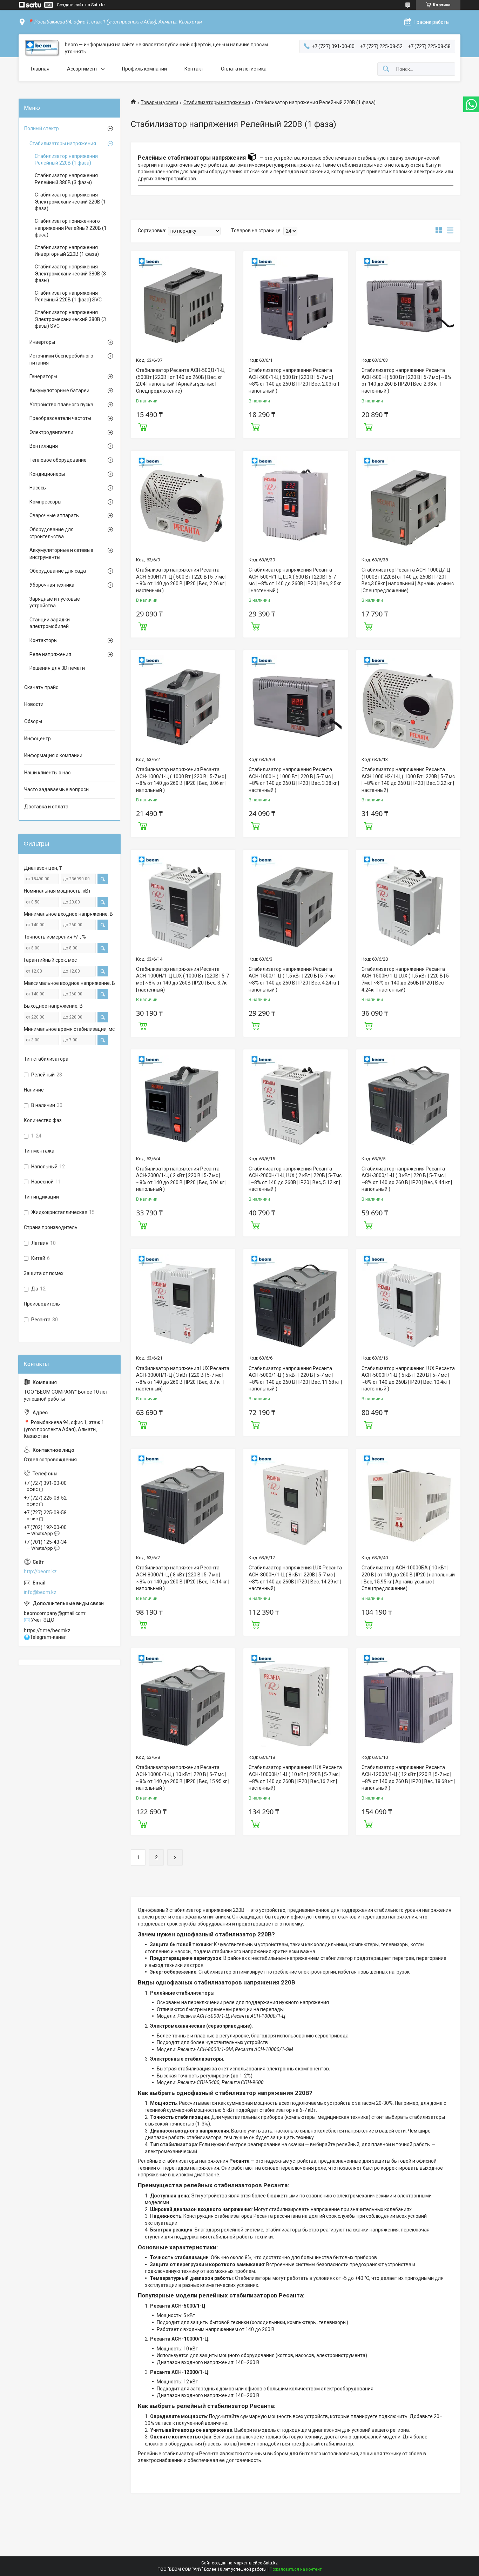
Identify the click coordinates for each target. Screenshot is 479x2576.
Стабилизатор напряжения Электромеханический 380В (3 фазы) (70, 273)
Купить (143, 426)
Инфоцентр (38, 739)
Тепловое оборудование (58, 460)
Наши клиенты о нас (47, 773)
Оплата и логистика (244, 69)
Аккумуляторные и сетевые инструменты (61, 554)
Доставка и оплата (46, 807)
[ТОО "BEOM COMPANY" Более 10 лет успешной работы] (42, 48)
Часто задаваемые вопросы (57, 789)
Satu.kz (271, 2563)
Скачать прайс (41, 687)
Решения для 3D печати (57, 668)
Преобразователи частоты (60, 418)
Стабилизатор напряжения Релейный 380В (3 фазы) (66, 179)
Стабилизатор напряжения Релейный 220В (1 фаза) (66, 160)
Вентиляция (44, 446)
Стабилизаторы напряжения (217, 102)
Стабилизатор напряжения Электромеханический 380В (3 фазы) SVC (70, 319)
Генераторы (43, 376)
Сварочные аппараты (55, 515)
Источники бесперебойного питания (61, 359)
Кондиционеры (47, 474)
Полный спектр (42, 128)
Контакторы (43, 640)
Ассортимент (82, 69)
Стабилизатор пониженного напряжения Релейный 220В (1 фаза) (71, 228)
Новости (34, 704)
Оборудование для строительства (52, 533)
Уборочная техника (52, 585)
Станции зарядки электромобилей (50, 623)
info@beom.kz (40, 1592)
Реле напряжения (50, 654)
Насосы (38, 488)
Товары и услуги (159, 102)
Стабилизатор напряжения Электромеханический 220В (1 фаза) (70, 202)
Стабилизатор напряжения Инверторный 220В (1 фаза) (67, 251)
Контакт (194, 69)
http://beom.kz (40, 1571)
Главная (40, 69)
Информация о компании (53, 755)
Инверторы (42, 342)
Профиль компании (144, 69)
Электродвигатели (51, 432)
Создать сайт (70, 5)
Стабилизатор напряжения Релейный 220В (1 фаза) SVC (68, 296)
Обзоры (33, 721)
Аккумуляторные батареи (59, 391)
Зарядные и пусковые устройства (55, 602)
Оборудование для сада (58, 571)
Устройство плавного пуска (61, 405)
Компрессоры (45, 502)
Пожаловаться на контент (296, 2569)
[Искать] (386, 69)
